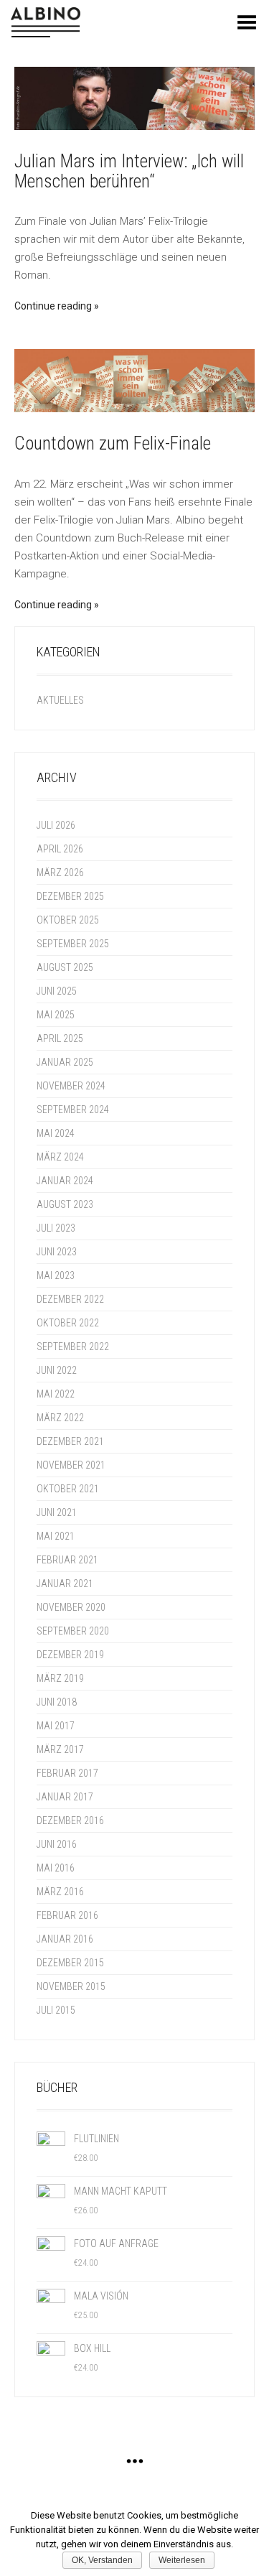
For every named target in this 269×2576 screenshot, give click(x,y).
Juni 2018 (57, 1702)
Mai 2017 (56, 1726)
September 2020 (73, 1631)
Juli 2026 (56, 825)
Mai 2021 (56, 1536)
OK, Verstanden (102, 2560)
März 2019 (60, 1678)
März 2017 (60, 1749)
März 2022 (60, 1418)
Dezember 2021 (70, 1441)
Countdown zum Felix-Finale (113, 443)
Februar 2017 (67, 1773)
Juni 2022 (57, 1370)
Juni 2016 (57, 1844)
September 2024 (73, 1110)
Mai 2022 (56, 1394)
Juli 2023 (56, 1228)
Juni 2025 (57, 991)
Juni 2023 (57, 1252)
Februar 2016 (67, 1915)
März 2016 (60, 1892)
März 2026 (60, 873)
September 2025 (73, 944)
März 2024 (60, 1157)
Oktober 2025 (68, 920)
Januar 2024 (65, 1181)
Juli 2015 (56, 2010)
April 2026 (60, 849)
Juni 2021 (57, 1512)
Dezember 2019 (70, 1655)
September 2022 (73, 1347)
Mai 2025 (56, 1015)
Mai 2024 (56, 1133)
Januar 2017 (65, 1797)
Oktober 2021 (68, 1489)
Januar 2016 (65, 1939)
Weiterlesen (182, 2560)
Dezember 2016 (70, 1821)
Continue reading (53, 306)
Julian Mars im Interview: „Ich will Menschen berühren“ (129, 171)
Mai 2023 (56, 1275)
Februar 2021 (67, 1560)
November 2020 (71, 1607)
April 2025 (60, 1038)
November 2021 (71, 1465)
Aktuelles (60, 700)
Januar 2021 (65, 1584)
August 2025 (65, 967)
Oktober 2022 (68, 1323)
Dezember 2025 (70, 896)
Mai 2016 (56, 1868)
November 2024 (71, 1086)
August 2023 (65, 1204)
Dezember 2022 (70, 1299)
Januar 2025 (65, 1062)
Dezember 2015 (70, 1963)
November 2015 (71, 1986)
